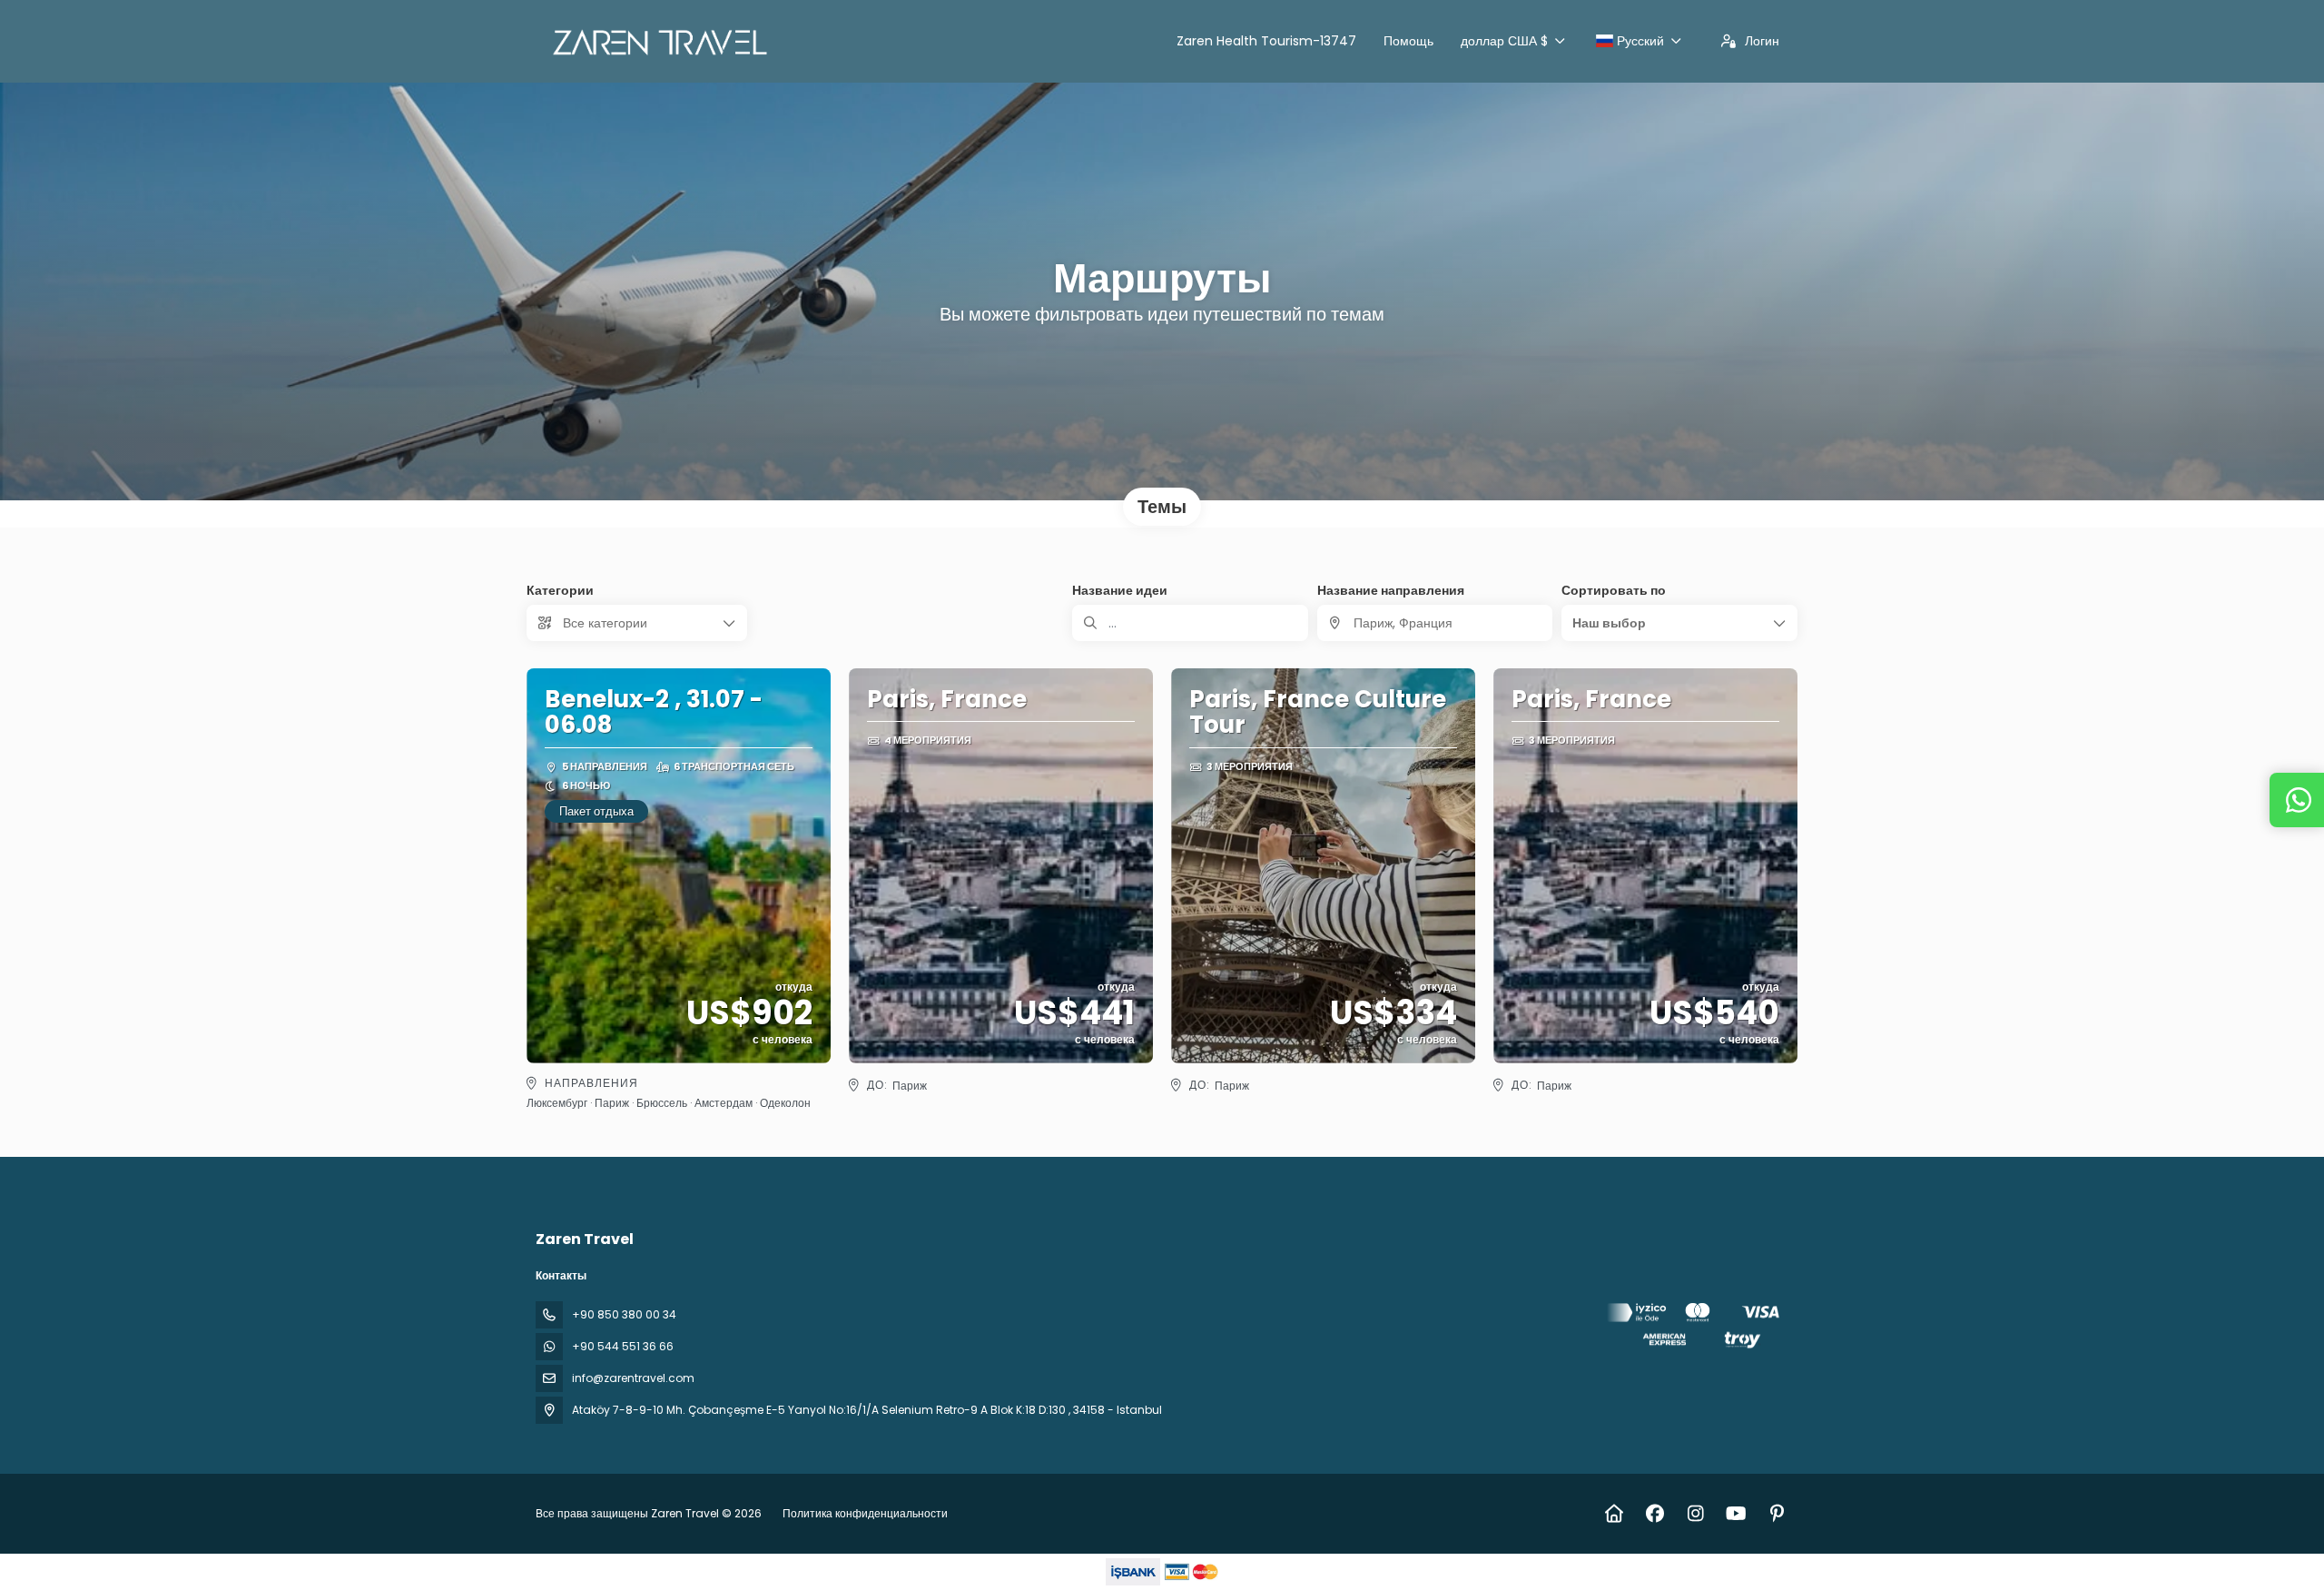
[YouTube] (1736, 1514)
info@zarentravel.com (633, 1378)
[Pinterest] (1777, 1514)
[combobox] (1435, 623)
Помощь (1408, 41)
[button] (1679, 623)
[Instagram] (1695, 1514)
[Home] (1614, 1514)
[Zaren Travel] (1696, 1329)
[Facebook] (1654, 1514)
